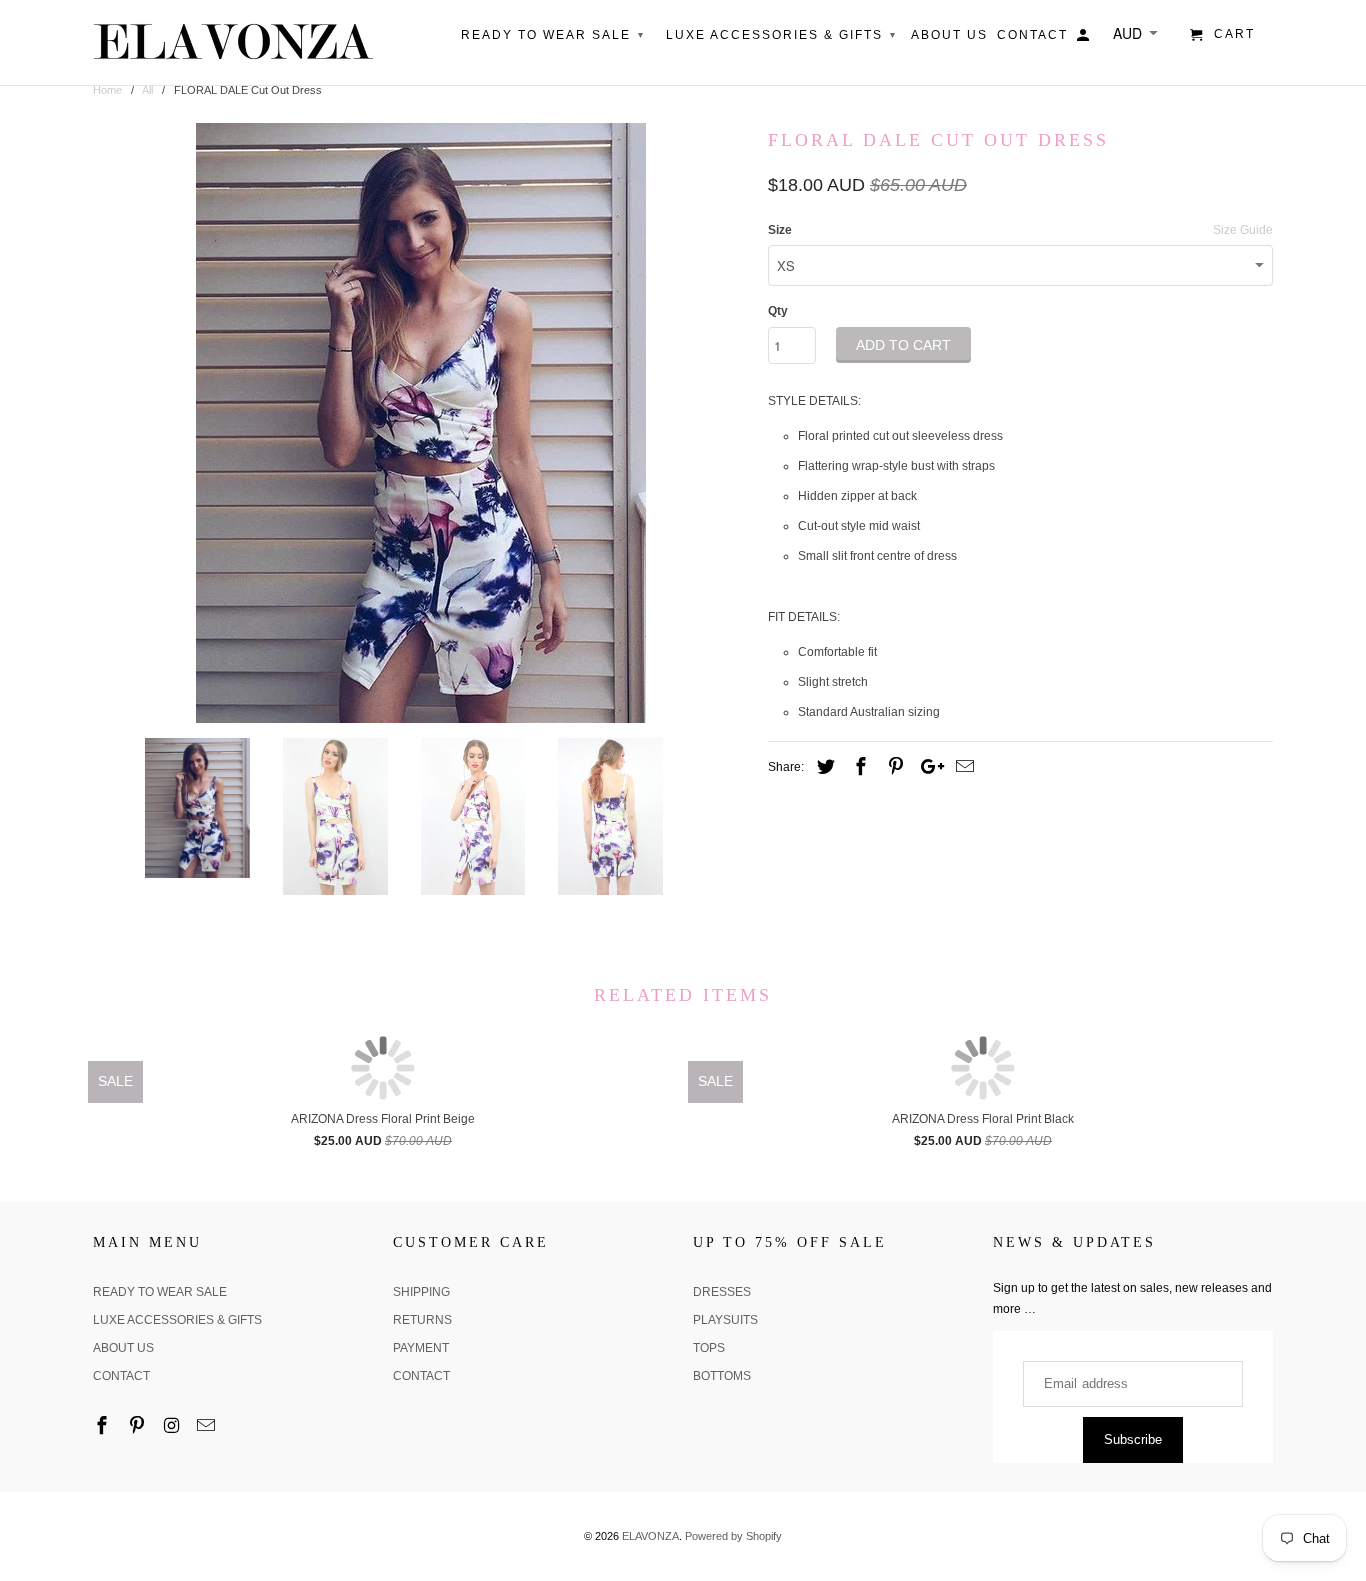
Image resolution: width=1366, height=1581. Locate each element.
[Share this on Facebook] (858, 767)
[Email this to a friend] (962, 767)
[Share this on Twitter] (823, 767)
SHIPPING (421, 1292)
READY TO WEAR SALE (160, 1292)
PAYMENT (421, 1348)
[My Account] (1084, 39)
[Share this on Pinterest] (893, 767)
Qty (778, 311)
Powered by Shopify (733, 1536)
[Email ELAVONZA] (208, 1426)
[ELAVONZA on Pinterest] (139, 1426)
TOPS (709, 1348)
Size (780, 230)
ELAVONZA (650, 1536)
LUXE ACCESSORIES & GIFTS (177, 1320)
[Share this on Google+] (927, 767)
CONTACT (121, 1376)
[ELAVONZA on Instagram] (174, 1426)
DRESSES (722, 1292)
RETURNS (422, 1320)
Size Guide (1243, 230)
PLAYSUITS (725, 1320)
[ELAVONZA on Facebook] (104, 1426)
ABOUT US (123, 1348)
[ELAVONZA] (233, 42)
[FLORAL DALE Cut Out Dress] (420, 423)
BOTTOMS (722, 1376)
